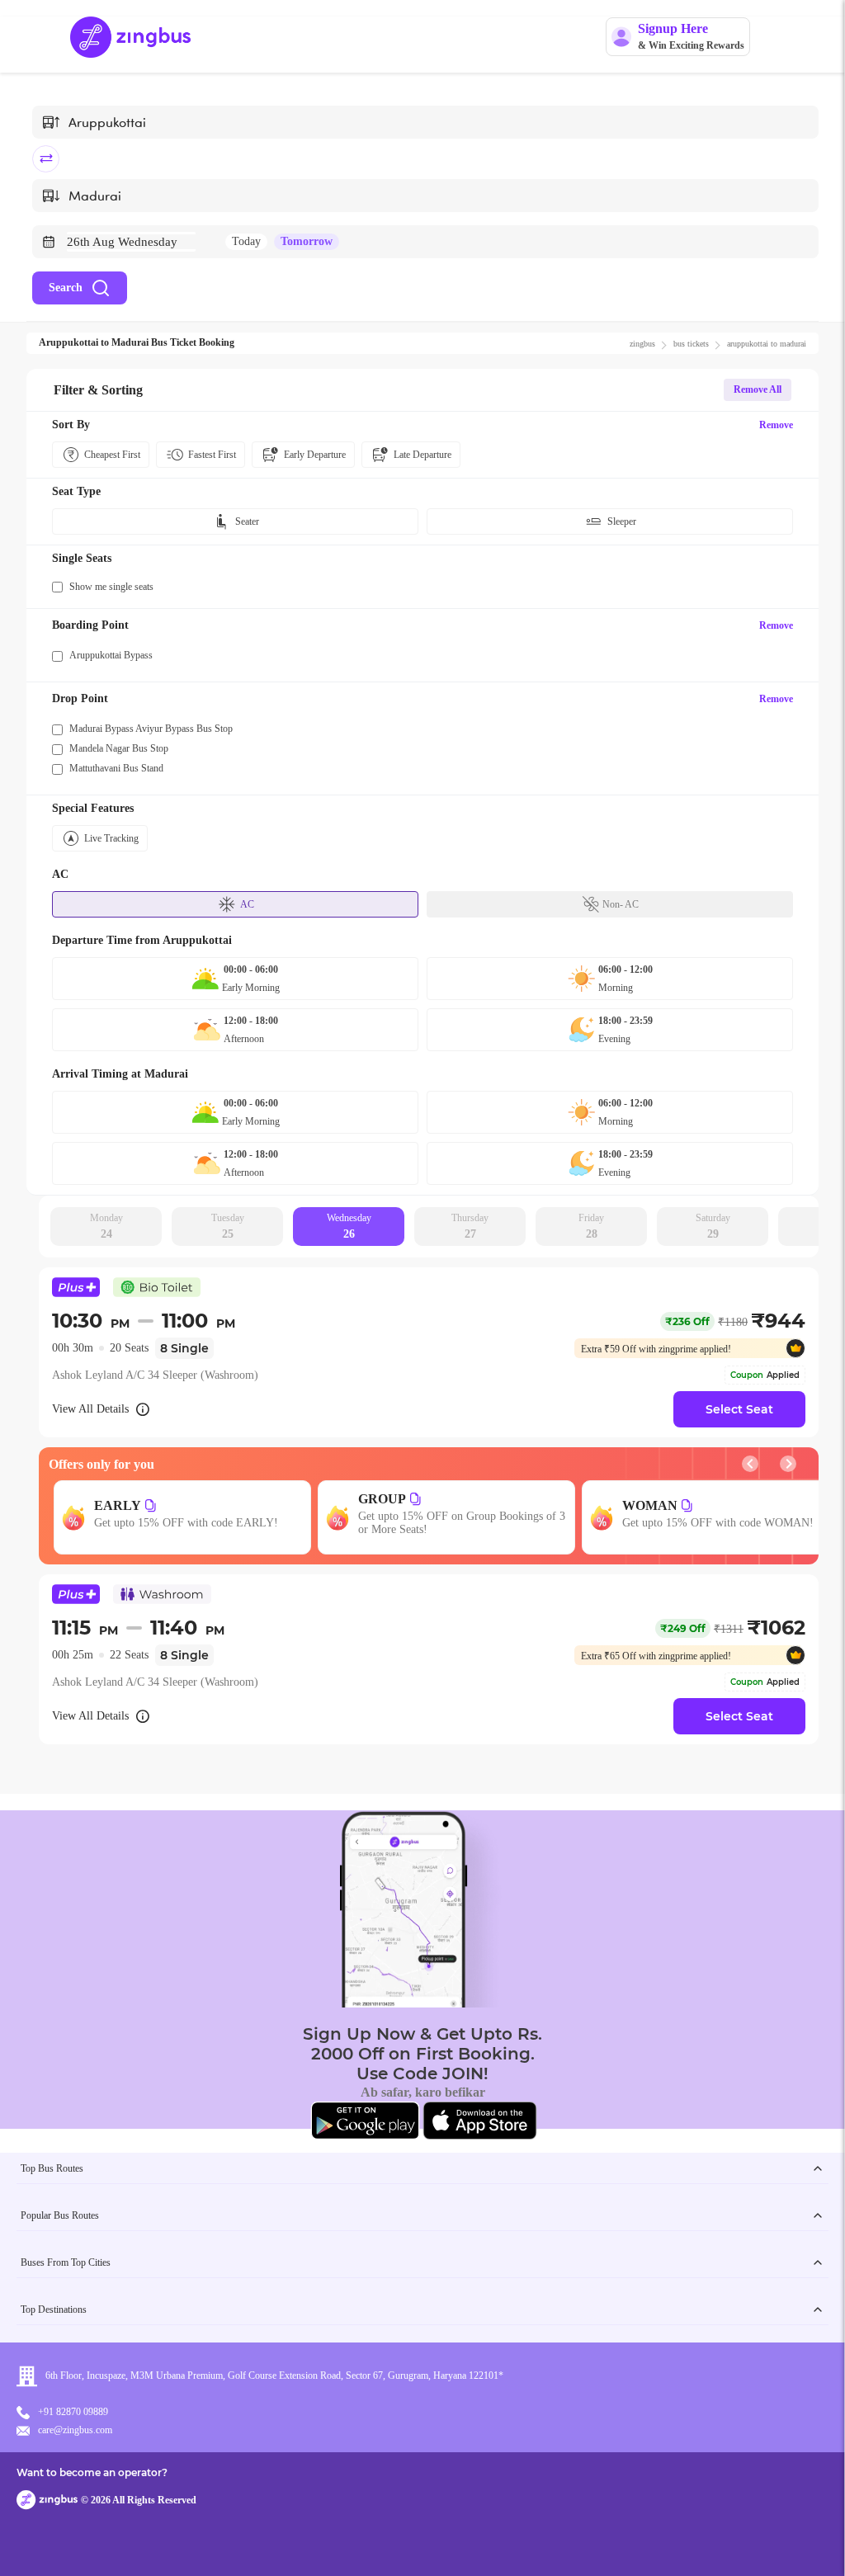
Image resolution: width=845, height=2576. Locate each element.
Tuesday (228, 1226)
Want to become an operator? (92, 2472)
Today (246, 241)
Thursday (470, 1226)
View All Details (90, 1409)
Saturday (713, 1226)
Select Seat (739, 1409)
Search (66, 288)
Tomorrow (307, 241)
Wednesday (349, 1226)
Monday (106, 1226)
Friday (591, 1226)
